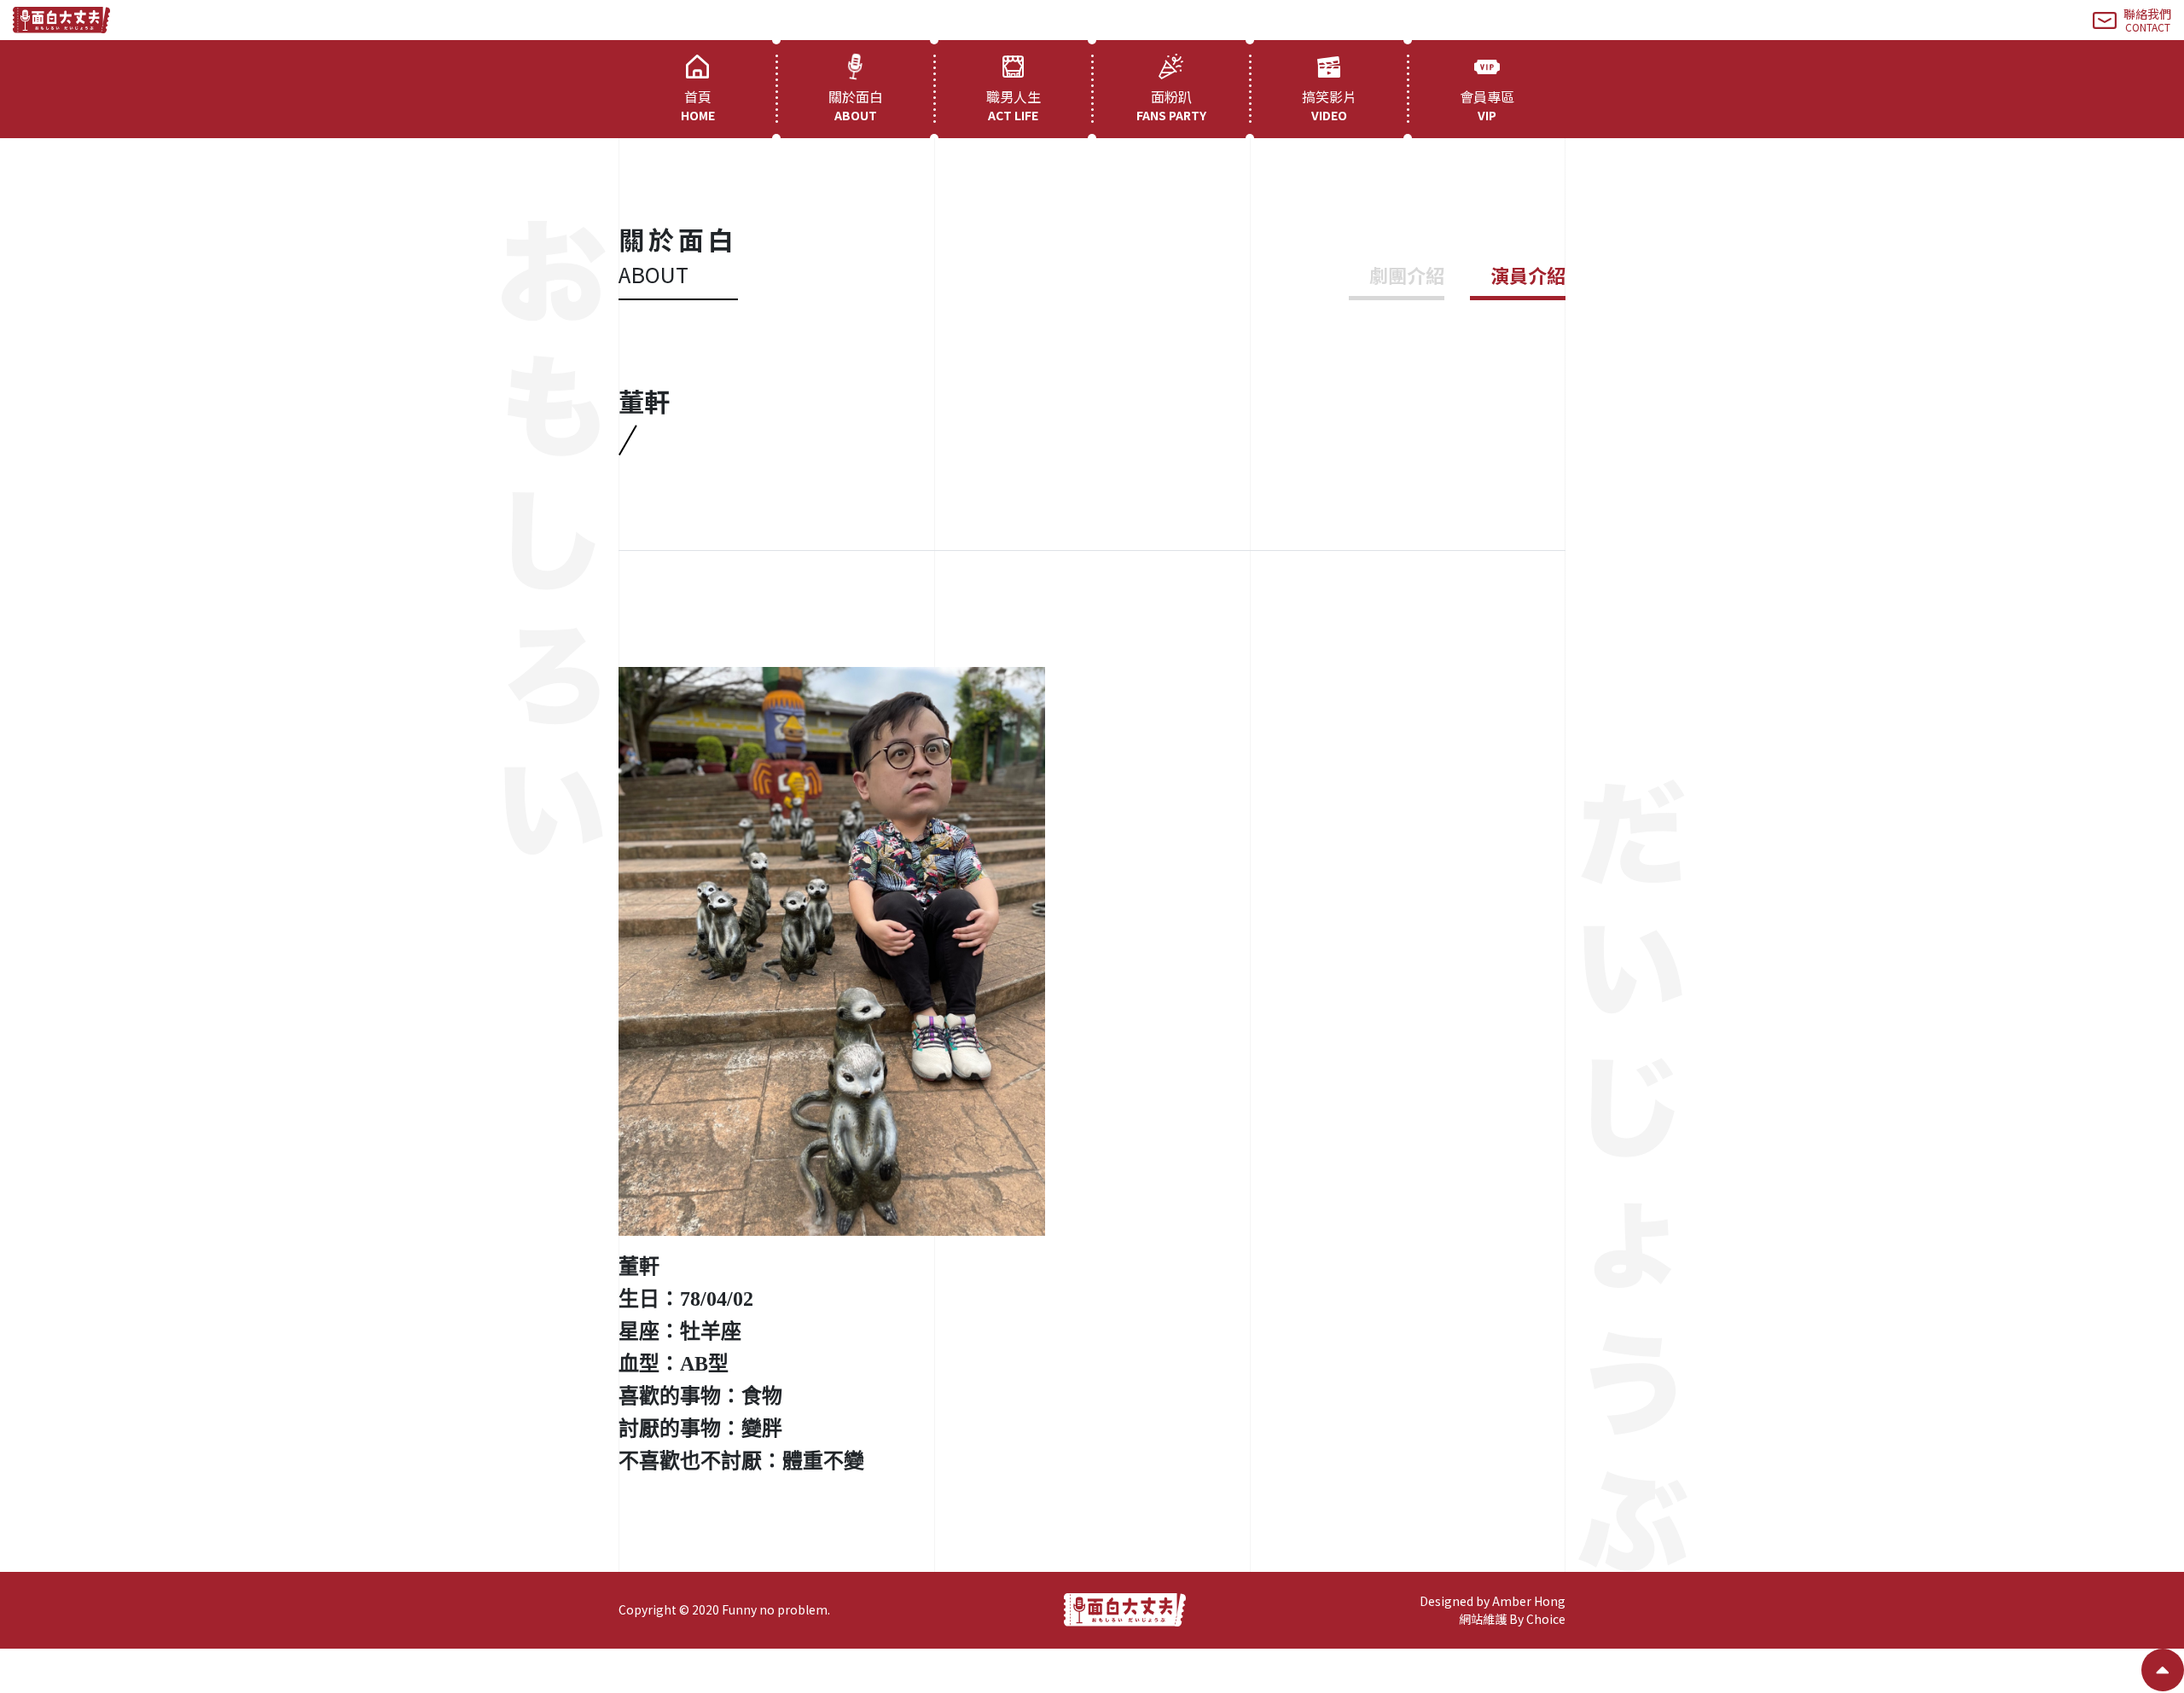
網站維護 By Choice (1512, 1619)
